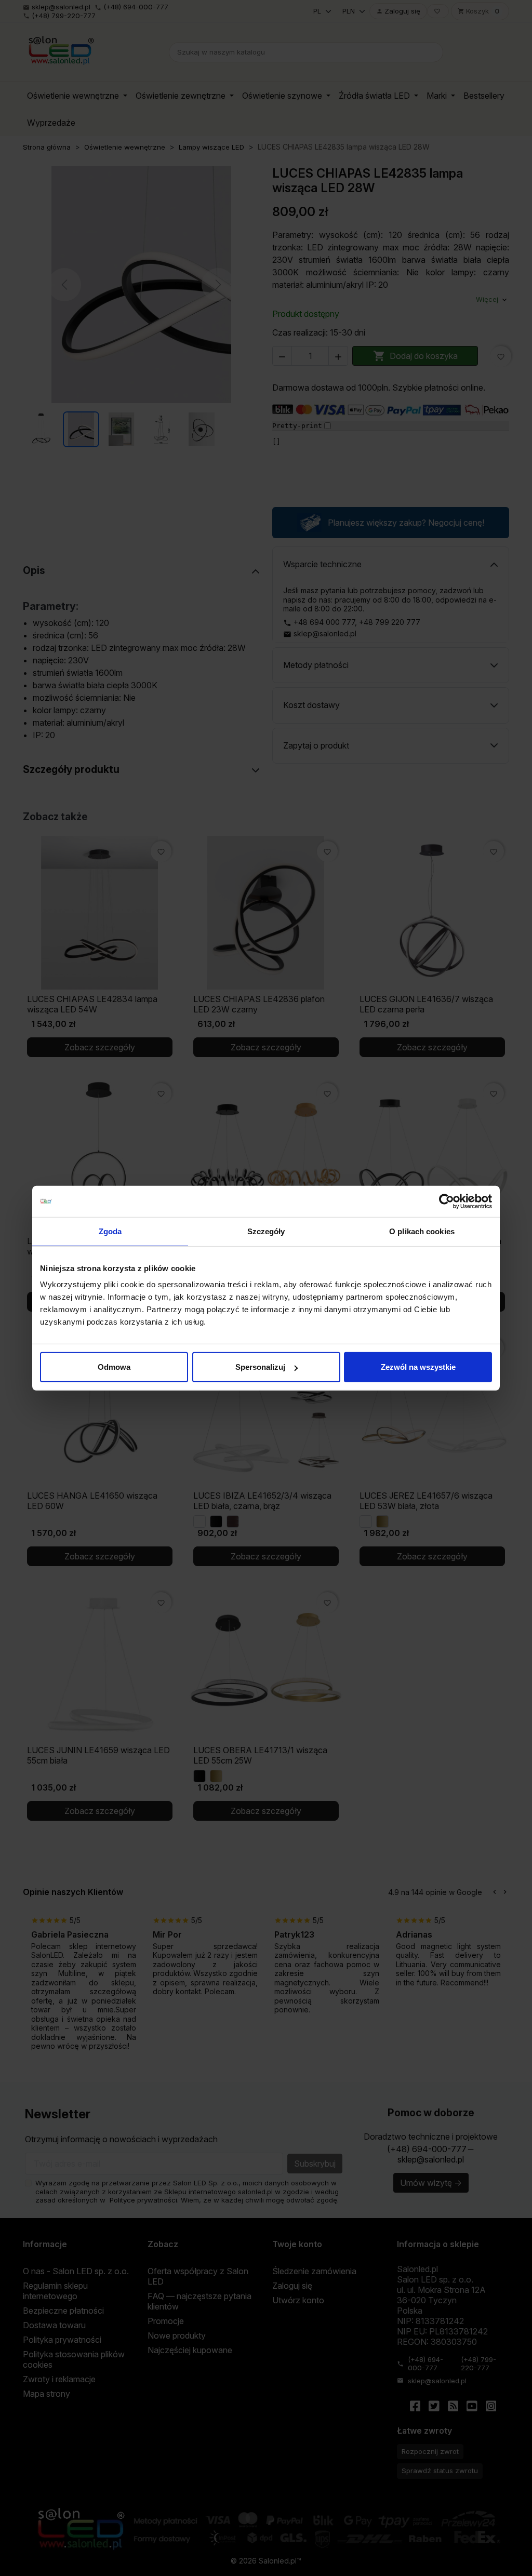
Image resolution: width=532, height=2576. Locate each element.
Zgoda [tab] (110, 1231)
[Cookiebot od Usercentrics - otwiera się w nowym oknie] (447, 1201)
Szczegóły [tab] (266, 1231)
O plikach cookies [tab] (422, 1231)
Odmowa (114, 1367)
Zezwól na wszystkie (418, 1367)
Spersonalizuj (260, 1367)
